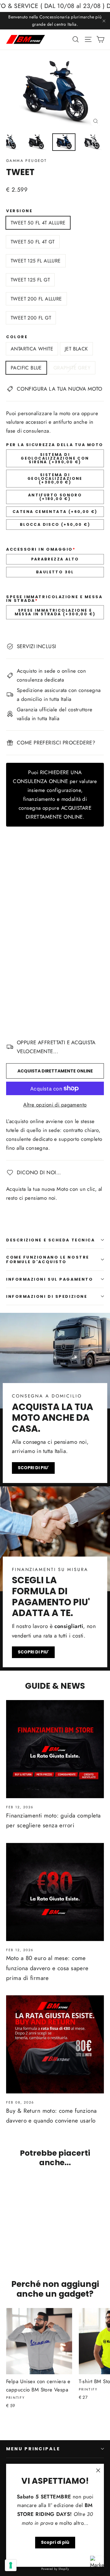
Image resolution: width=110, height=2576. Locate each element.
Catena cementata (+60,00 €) (55, 512)
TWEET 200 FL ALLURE (36, 299)
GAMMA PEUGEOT (26, 161)
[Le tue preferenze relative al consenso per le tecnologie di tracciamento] (11, 2565)
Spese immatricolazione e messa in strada (54, 599)
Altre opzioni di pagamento (55, 1105)
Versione (19, 211)
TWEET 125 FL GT (30, 280)
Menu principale (33, 2449)
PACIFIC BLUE (26, 368)
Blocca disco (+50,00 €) (55, 524)
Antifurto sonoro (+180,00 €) (55, 497)
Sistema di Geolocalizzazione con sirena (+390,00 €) (55, 458)
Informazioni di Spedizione (47, 1296)
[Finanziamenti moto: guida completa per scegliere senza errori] (55, 1749)
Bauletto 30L (55, 572)
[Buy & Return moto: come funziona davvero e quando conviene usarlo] (55, 2044)
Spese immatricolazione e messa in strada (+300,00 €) (55, 612)
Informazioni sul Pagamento (50, 1279)
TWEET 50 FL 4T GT (33, 242)
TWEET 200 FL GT (31, 318)
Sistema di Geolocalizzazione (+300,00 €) (55, 478)
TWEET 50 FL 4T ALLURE (38, 223)
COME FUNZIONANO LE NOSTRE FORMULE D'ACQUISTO (48, 1259)
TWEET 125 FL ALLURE (36, 261)
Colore (17, 337)
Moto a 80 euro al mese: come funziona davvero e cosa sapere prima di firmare (47, 1968)
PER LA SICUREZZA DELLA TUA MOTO (55, 445)
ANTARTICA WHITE (32, 349)
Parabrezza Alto (55, 559)
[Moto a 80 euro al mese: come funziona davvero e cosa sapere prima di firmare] (55, 1892)
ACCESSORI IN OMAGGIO (41, 550)
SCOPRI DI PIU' (33, 1468)
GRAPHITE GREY (72, 368)
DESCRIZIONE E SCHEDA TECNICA (50, 1240)
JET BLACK (76, 349)
